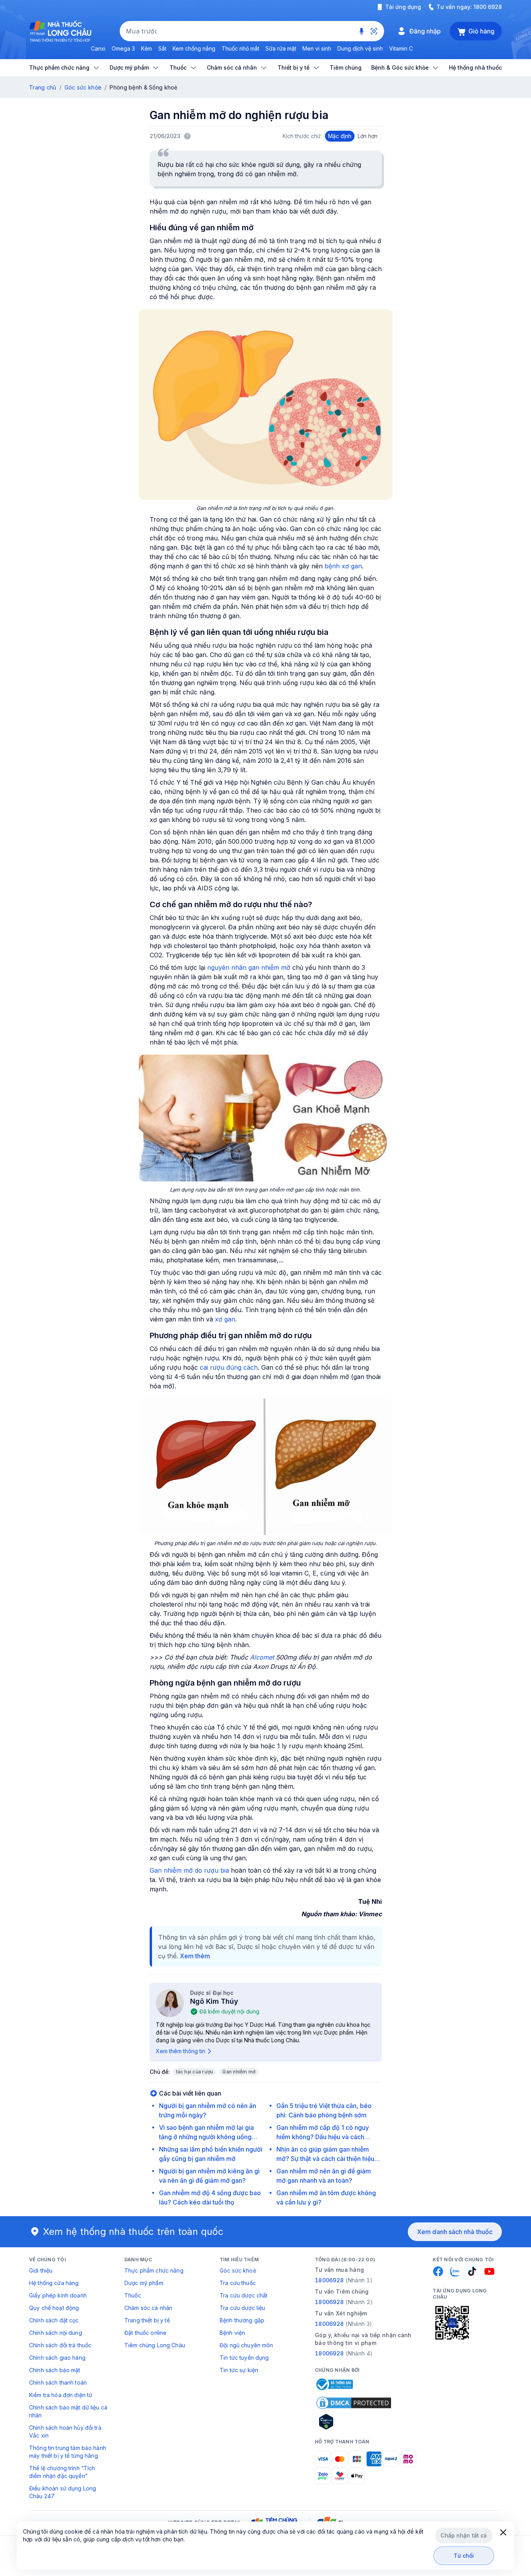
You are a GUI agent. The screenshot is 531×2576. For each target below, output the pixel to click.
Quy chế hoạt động (54, 2308)
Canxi (98, 48)
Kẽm (147, 48)
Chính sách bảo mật (55, 2370)
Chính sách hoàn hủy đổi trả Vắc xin (65, 2431)
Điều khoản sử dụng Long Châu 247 (63, 2492)
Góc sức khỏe (83, 87)
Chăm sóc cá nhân (148, 2308)
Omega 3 (123, 48)
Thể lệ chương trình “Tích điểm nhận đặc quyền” (62, 2472)
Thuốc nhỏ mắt (240, 48)
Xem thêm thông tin (181, 2051)
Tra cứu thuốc (238, 2283)
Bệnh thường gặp (242, 2320)
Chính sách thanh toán (58, 2382)
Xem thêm (195, 1956)
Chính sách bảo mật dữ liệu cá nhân (68, 2411)
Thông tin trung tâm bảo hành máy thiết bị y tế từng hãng (68, 2452)
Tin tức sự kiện (239, 2370)
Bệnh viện (232, 2333)
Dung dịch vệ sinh (360, 48)
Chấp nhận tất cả (464, 2535)
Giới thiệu (41, 2270)
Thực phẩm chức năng (154, 2270)
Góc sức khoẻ (238, 2270)
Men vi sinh (317, 48)
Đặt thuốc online (145, 2333)
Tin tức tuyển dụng (244, 2358)
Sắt (162, 48)
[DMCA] (354, 2403)
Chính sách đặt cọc (54, 2320)
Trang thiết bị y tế (147, 2320)
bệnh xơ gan (343, 566)
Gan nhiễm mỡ (239, 2072)
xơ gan (225, 1319)
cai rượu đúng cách (229, 1367)
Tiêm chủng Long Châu (155, 2345)
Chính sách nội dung (56, 2333)
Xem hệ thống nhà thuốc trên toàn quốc (133, 2232)
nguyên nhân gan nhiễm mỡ (249, 967)
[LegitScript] (354, 2422)
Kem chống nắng (194, 48)
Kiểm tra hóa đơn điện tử (61, 2395)
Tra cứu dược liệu (242, 2308)
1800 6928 (488, 7)
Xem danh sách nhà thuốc (455, 2232)
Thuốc (133, 2295)
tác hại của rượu (195, 2072)
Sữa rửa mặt (281, 48)
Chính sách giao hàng (57, 2358)
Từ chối (464, 2556)
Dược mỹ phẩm (144, 2283)
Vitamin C (401, 48)
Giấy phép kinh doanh (58, 2295)
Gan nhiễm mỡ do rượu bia (190, 1870)
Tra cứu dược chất (244, 2295)
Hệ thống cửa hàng (54, 2283)
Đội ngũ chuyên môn (246, 2345)
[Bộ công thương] (334, 2384)
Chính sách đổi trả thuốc (60, 2345)
